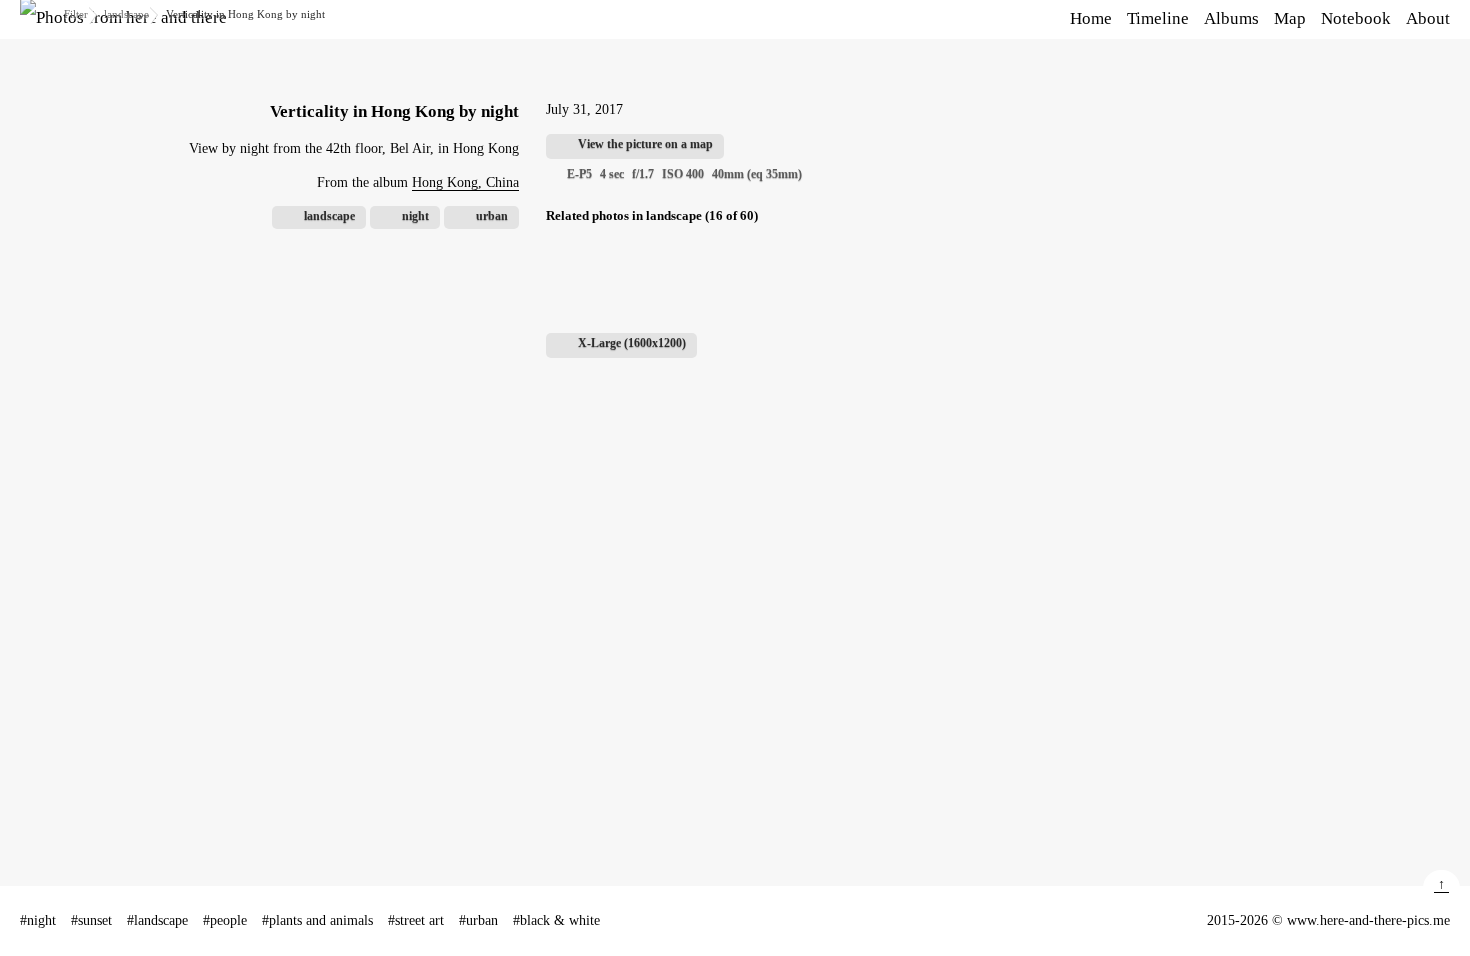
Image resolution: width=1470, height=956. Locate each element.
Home (1091, 18)
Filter (76, 14)
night (415, 216)
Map (1290, 18)
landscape (126, 14)
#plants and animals (317, 920)
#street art (416, 920)
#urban (478, 920)
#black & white (556, 920)
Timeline (1158, 18)
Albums (1231, 18)
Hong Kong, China (465, 182)
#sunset (91, 920)
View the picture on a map (645, 144)
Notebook (1356, 18)
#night (38, 920)
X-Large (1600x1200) (632, 343)
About (1428, 18)
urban (492, 216)
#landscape (157, 920)
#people (225, 920)
